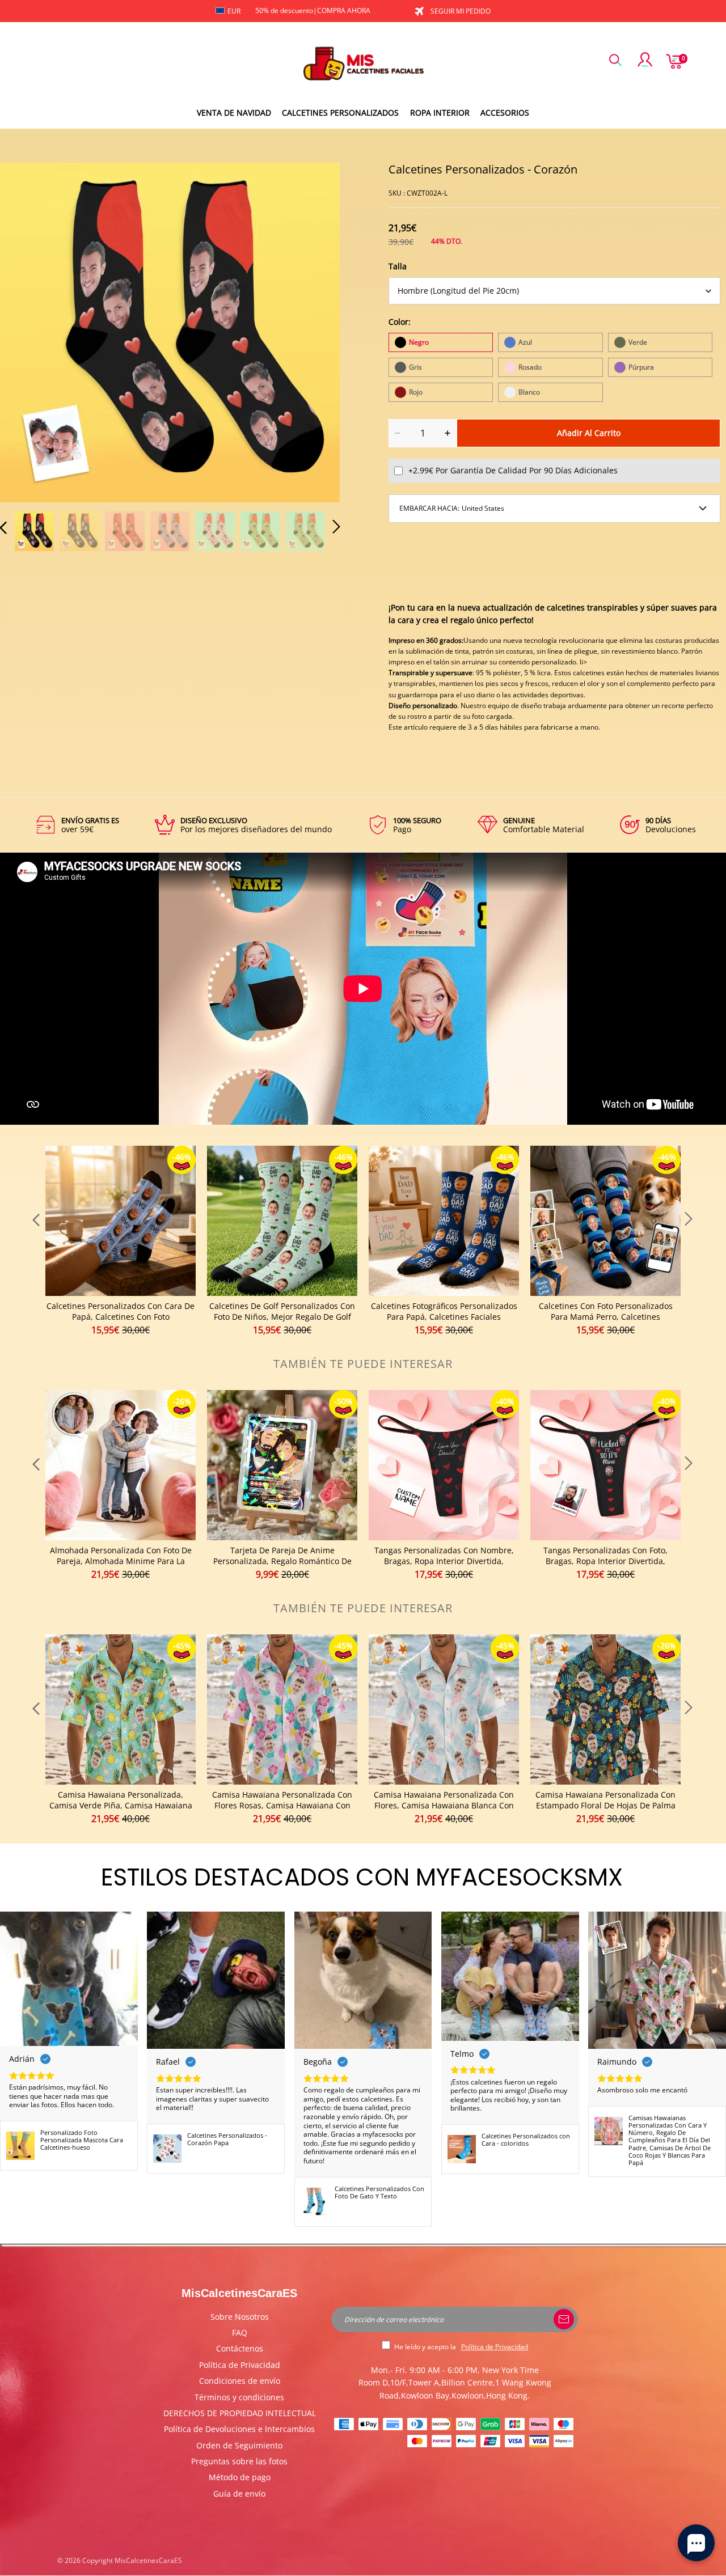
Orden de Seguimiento (239, 2445)
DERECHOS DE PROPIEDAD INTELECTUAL (240, 2413)
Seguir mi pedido (461, 11)
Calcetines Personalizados (340, 113)
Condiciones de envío (240, 2381)
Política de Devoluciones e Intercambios (239, 2429)
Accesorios (505, 113)
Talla (398, 266)
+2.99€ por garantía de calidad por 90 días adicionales (513, 470)
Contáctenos (240, 2348)
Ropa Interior (440, 113)
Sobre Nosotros (240, 2317)
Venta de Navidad (234, 113)
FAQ (240, 2333)
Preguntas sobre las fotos (239, 2461)
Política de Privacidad (240, 2365)
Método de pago (240, 2477)
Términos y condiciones (239, 2397)
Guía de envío (239, 2494)
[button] (26, 331)
